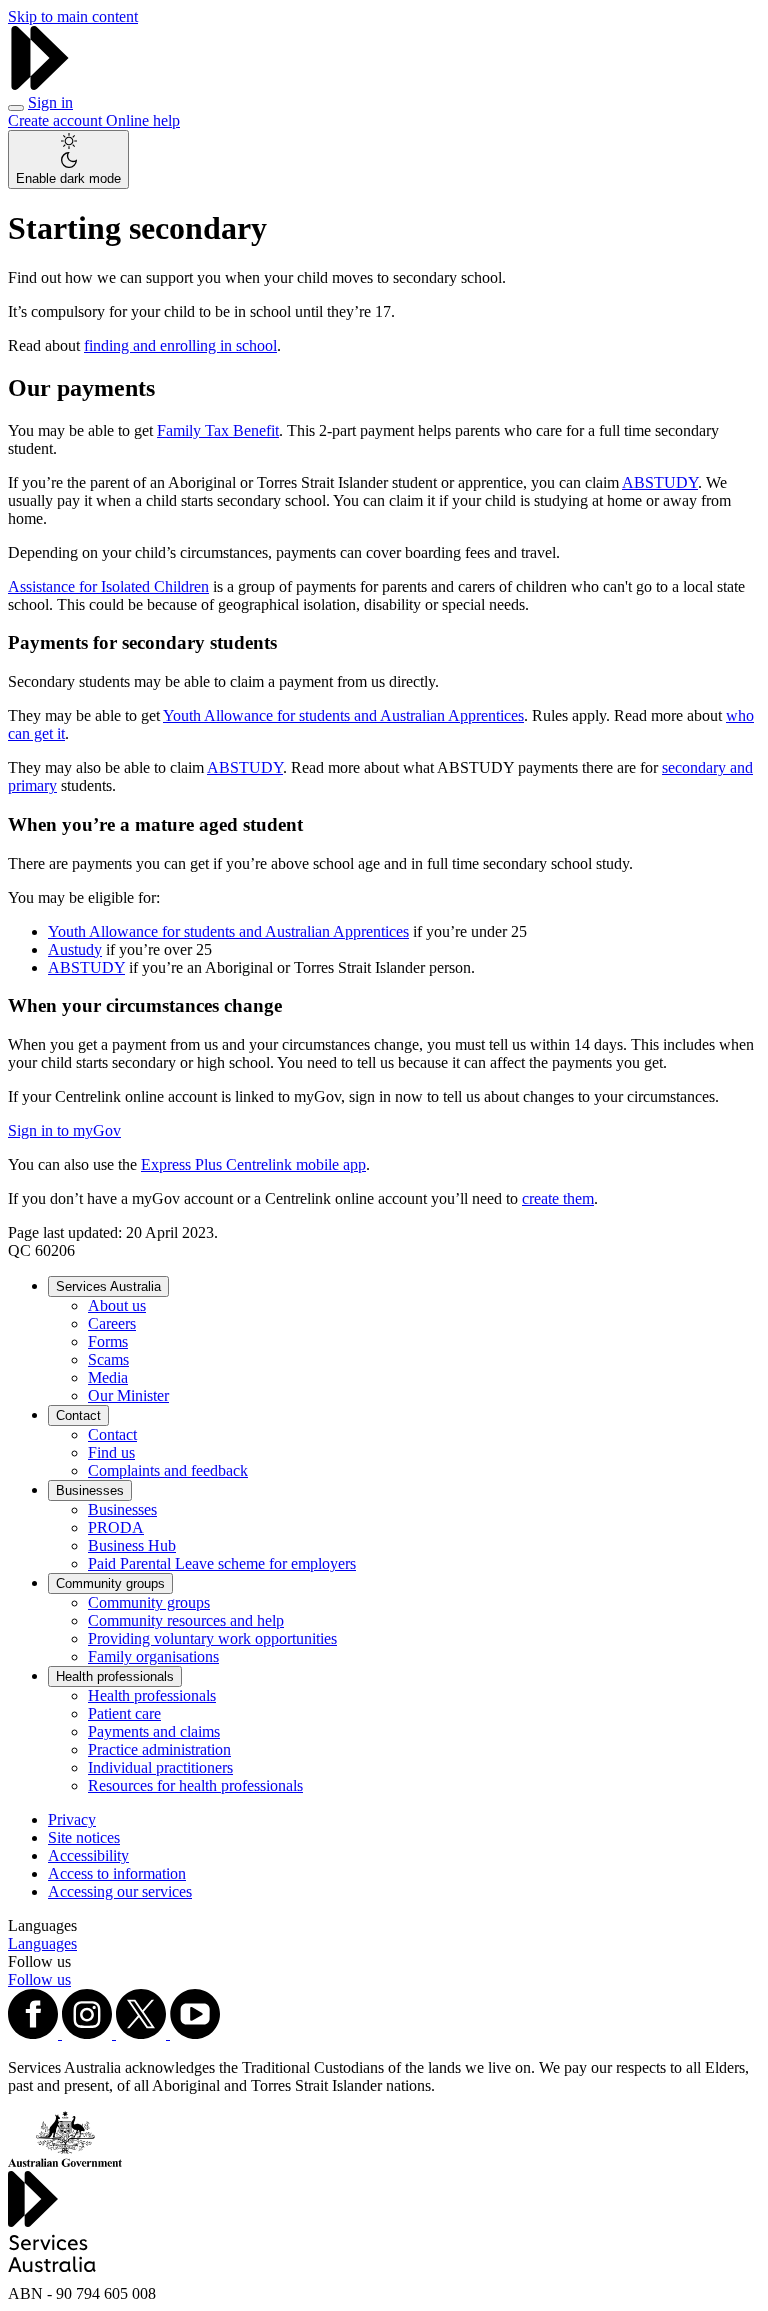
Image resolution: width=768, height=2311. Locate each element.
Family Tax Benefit (218, 430)
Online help (143, 120)
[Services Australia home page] (40, 84)
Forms (108, 1341)
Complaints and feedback (168, 1470)
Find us (111, 1452)
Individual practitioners (160, 1767)
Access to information (117, 1873)
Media (108, 1377)
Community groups (110, 1583)
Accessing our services (120, 1891)
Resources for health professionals (195, 1785)
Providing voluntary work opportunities (212, 1638)
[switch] (68, 159)
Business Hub (132, 1545)
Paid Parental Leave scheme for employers (222, 1563)
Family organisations (153, 1656)
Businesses (90, 1490)
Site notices (84, 1837)
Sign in (50, 102)
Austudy (75, 949)
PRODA (116, 1527)
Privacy (72, 1819)
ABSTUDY (660, 482)
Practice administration (159, 1749)
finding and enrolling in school (180, 345)
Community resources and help (186, 1620)
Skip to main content (73, 16)
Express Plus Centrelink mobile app (253, 1164)
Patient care (124, 1713)
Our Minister (128, 1395)
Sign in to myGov (64, 1130)
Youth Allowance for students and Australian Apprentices (343, 715)
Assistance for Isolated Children (108, 586)
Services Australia (108, 1286)
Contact (78, 1415)
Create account (57, 120)
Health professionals (115, 1676)
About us (117, 1305)
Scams (108, 1359)
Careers (112, 1323)
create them (558, 1198)
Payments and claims (154, 1731)
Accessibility (88, 1855)
